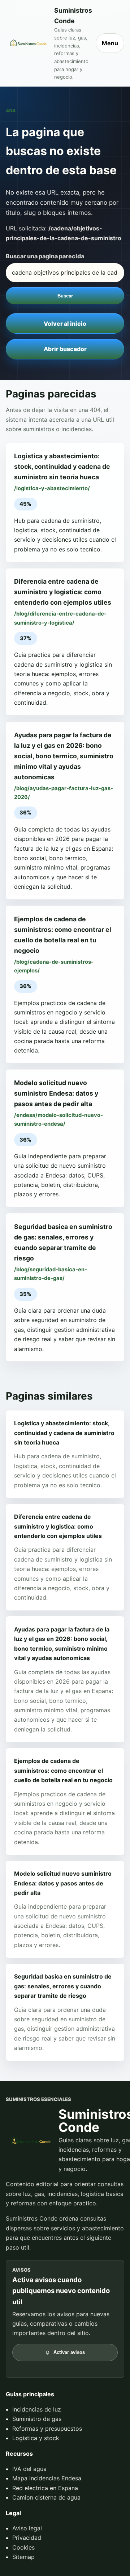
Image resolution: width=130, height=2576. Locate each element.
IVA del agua (29, 2469)
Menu (110, 43)
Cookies (23, 2547)
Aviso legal (27, 2528)
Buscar (65, 296)
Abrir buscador (65, 349)
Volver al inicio (65, 324)
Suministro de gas (37, 2419)
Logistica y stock (36, 2438)
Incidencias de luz (37, 2409)
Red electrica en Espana (45, 2488)
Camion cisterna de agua (46, 2497)
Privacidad (27, 2538)
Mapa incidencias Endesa (47, 2478)
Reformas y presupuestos (47, 2429)
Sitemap (23, 2557)
